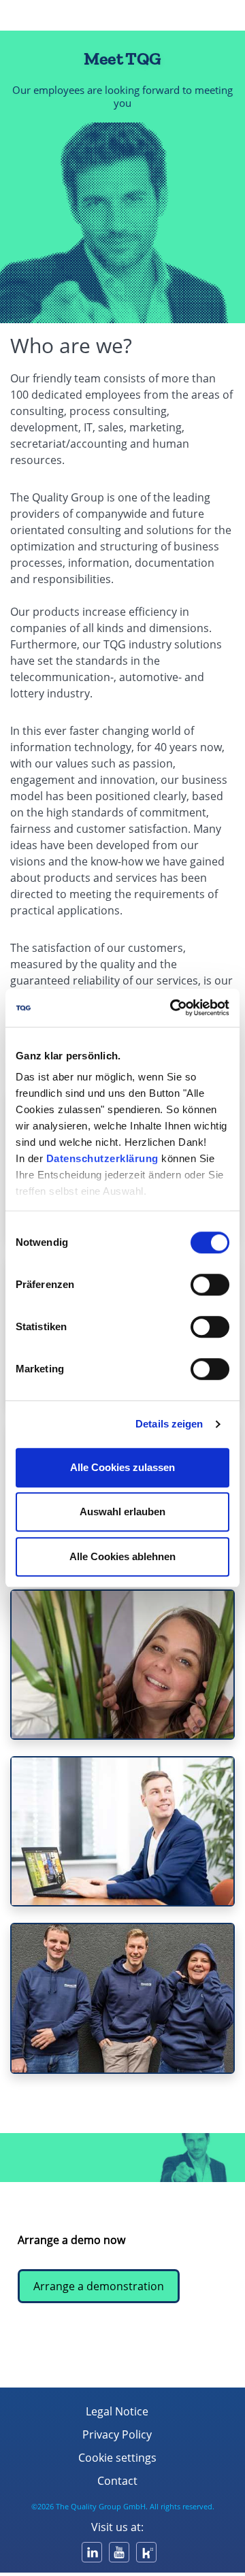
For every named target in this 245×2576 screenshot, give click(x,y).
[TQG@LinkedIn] (92, 2552)
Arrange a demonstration (99, 2286)
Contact (117, 2481)
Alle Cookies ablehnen (122, 1556)
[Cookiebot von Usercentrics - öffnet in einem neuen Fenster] (173, 1008)
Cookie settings (117, 2458)
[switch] (210, 1285)
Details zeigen (169, 1424)
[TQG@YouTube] (119, 2552)
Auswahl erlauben (122, 1512)
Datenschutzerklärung (102, 1158)
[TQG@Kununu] (146, 2552)
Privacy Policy (117, 2434)
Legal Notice (117, 2411)
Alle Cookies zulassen (122, 1467)
